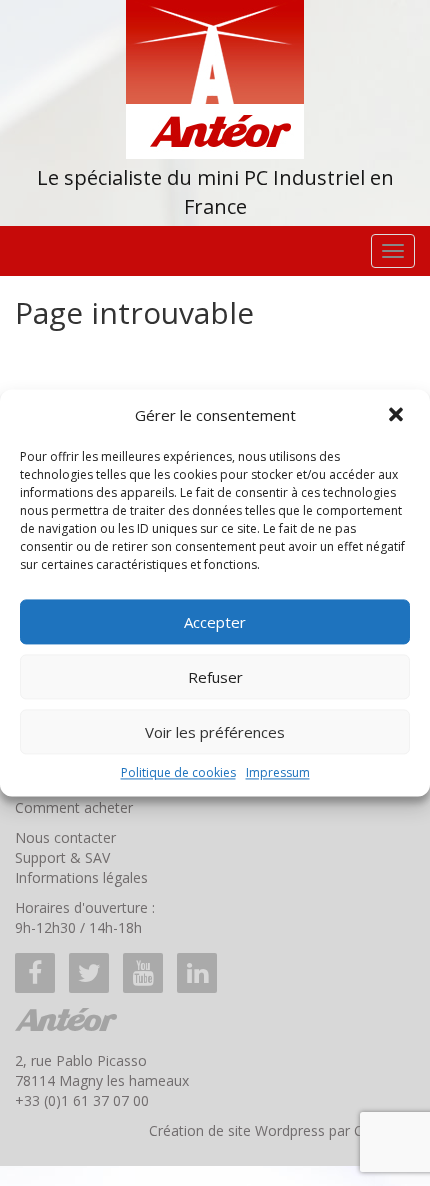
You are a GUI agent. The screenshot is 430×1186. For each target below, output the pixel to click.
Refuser (215, 677)
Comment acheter (74, 807)
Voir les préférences (215, 732)
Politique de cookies (178, 772)
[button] (398, 416)
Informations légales (81, 877)
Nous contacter (65, 837)
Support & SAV (62, 857)
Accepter (215, 622)
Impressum (278, 772)
